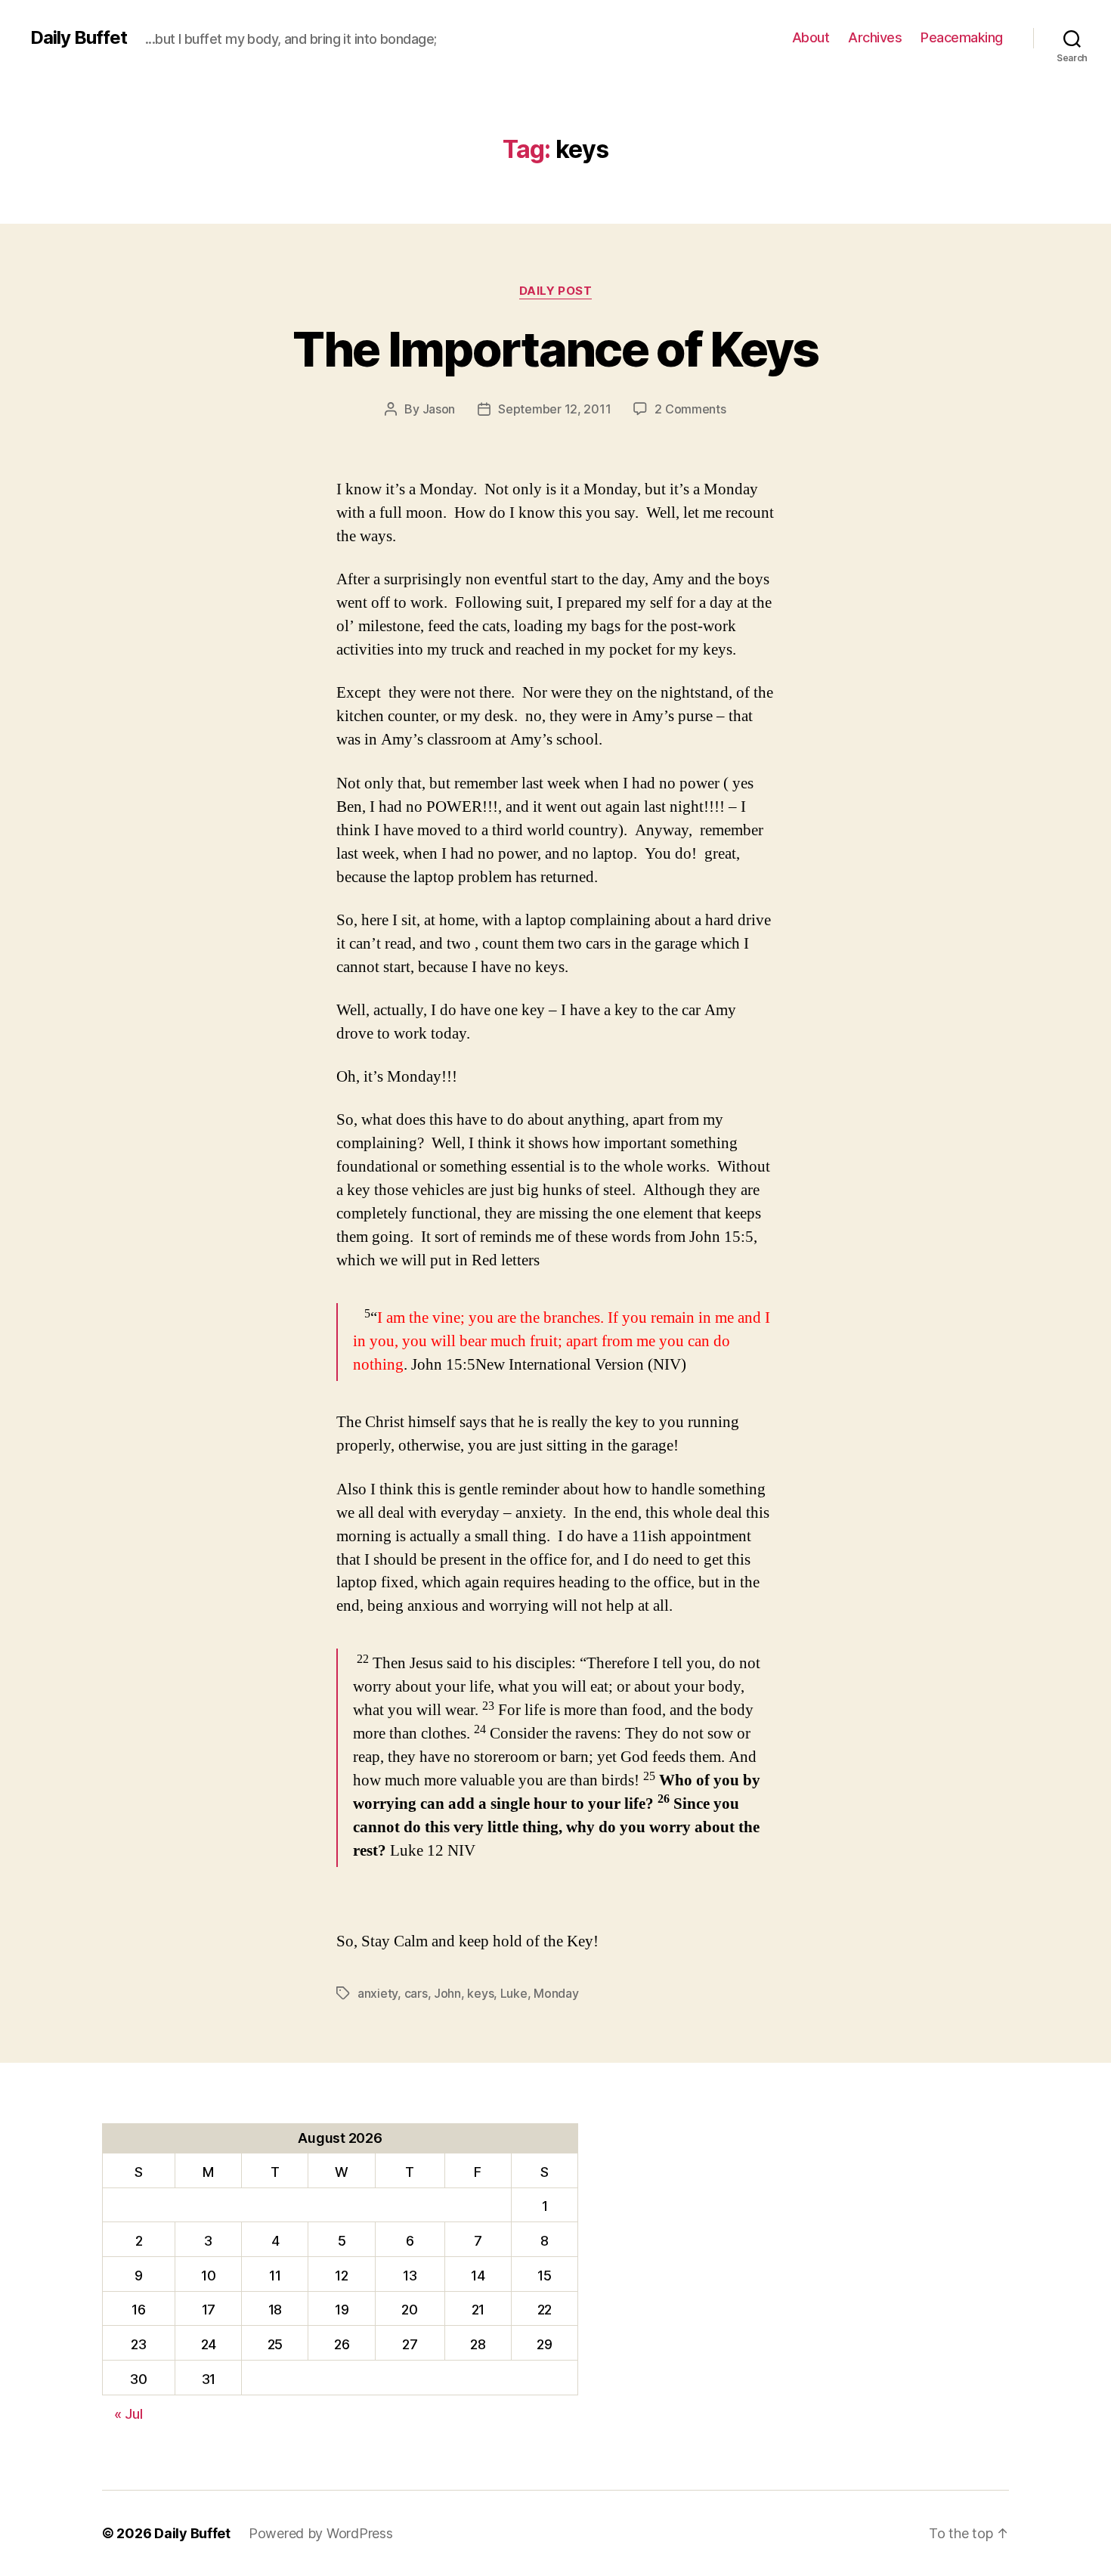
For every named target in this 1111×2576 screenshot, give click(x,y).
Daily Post (556, 291)
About (811, 37)
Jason (439, 409)
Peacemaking (962, 37)
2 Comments (690, 409)
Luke (514, 1993)
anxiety (378, 1993)
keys (480, 1993)
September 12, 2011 (554, 409)
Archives (875, 37)
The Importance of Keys (555, 349)
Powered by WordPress (321, 2533)
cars (416, 1993)
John (447, 1993)
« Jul (128, 2414)
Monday (556, 1993)
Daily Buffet (79, 38)
